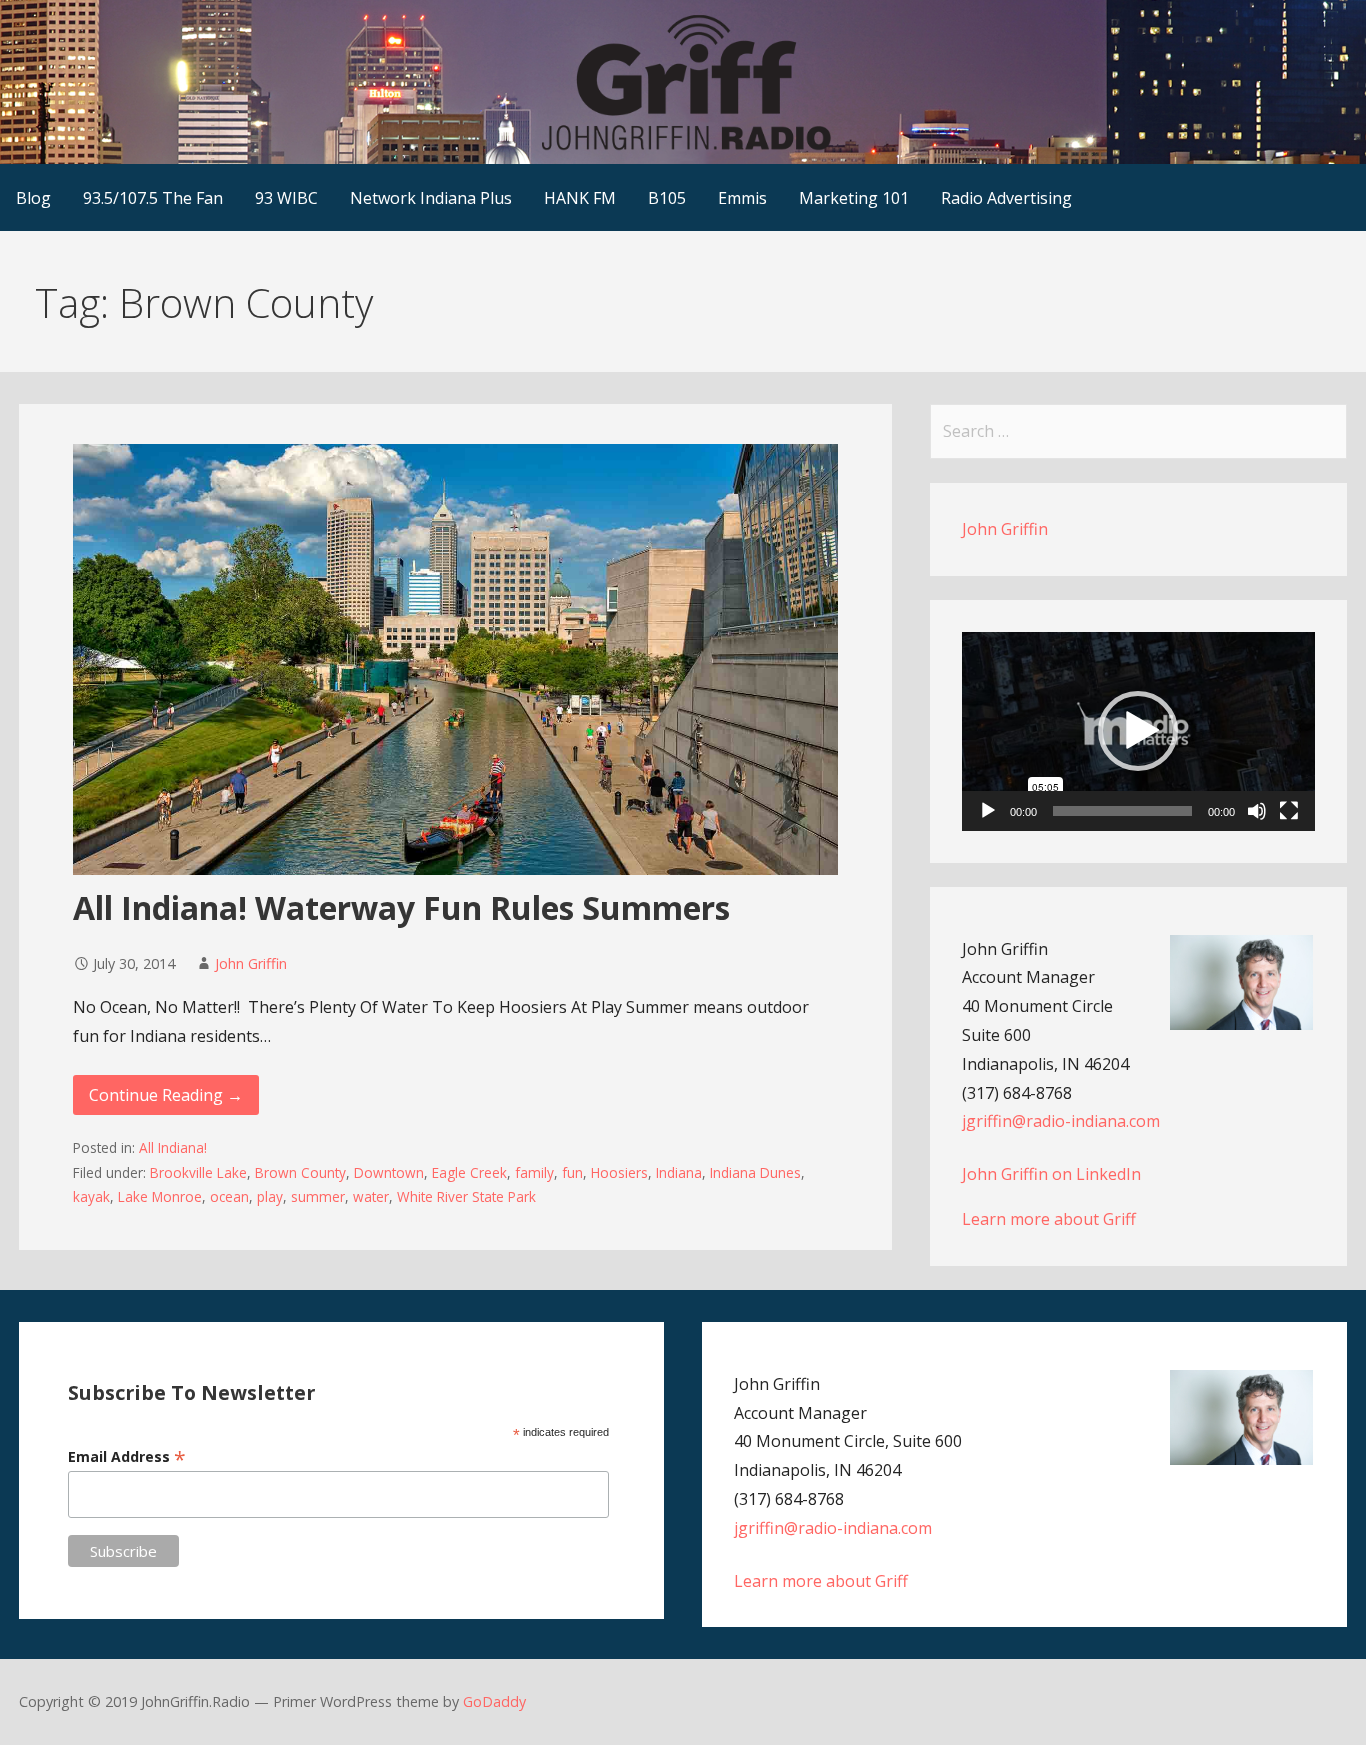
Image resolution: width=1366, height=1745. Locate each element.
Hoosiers (619, 1172)
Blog (33, 198)
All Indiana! (173, 1147)
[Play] (988, 811)
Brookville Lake (198, 1172)
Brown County (300, 1172)
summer (318, 1196)
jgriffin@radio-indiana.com (1061, 1121)
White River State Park (466, 1196)
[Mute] (1257, 811)
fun (572, 1172)
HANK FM (580, 198)
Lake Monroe (160, 1196)
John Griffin (251, 963)
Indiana (679, 1172)
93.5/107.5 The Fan (153, 198)
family (534, 1172)
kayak (91, 1196)
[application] (1138, 731)
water (371, 1196)
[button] (1138, 731)
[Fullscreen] (1289, 811)
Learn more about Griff (1049, 1219)
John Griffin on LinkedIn (1051, 1174)
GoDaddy (494, 1701)
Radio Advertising (1006, 198)
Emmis (742, 198)
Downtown (389, 1172)
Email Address (127, 1456)
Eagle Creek (469, 1172)
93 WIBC (286, 198)
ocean (229, 1196)
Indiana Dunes (755, 1172)
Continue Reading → (166, 1095)
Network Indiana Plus (431, 198)
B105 (667, 198)
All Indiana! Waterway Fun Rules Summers (401, 907)
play (270, 1196)
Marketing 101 (854, 198)
